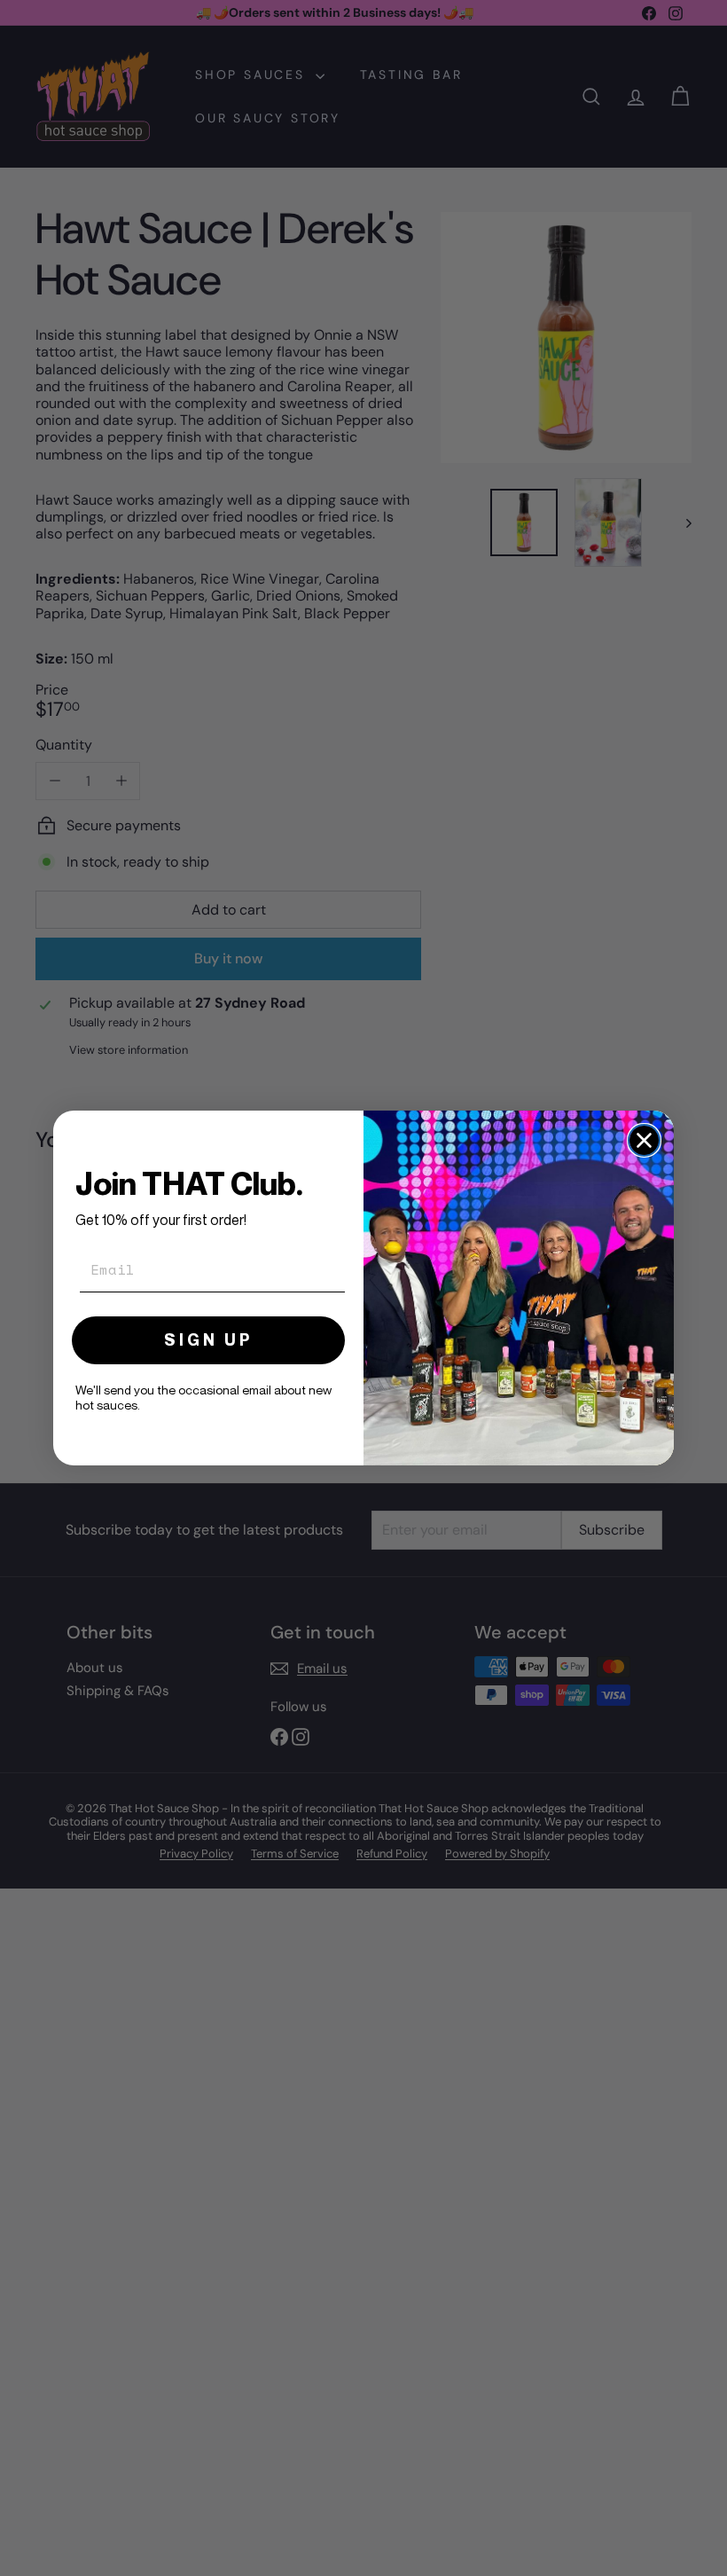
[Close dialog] (644, 1140)
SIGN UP (208, 1340)
